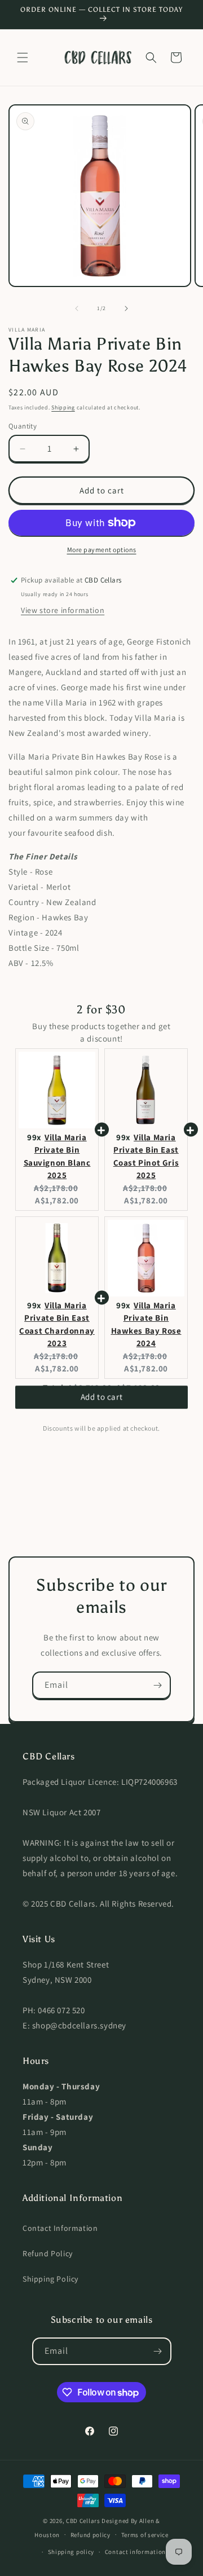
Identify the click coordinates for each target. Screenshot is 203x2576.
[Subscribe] (157, 1685)
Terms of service (145, 2535)
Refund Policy (48, 2253)
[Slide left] (77, 308)
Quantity (23, 426)
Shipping (63, 407)
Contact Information (60, 2228)
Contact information (135, 2552)
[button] (23, 58)
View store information (63, 610)
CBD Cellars (83, 2521)
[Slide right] (126, 308)
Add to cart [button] (102, 1404)
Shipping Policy (50, 2279)
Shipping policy (71, 2552)
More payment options (102, 550)
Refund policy (91, 2535)
